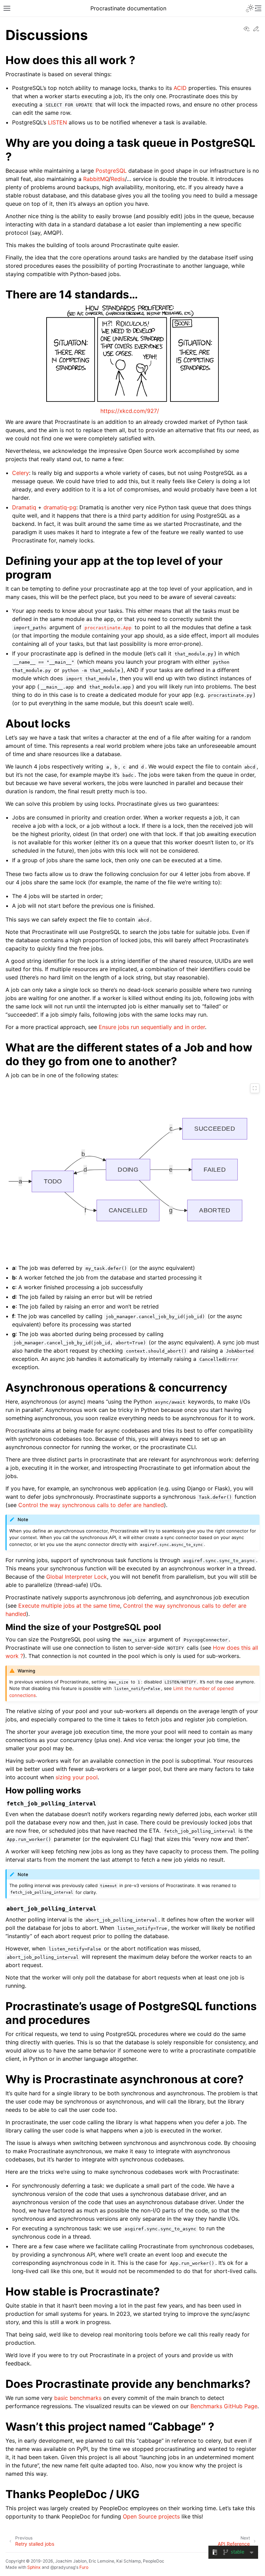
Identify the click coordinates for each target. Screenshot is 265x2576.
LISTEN (57, 122)
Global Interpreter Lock (77, 1577)
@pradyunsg (63, 2567)
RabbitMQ (96, 179)
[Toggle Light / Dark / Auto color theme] (250, 8)
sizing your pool (77, 1777)
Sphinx (34, 2567)
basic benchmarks (78, 2398)
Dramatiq (24, 507)
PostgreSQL (111, 171)
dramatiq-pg (60, 507)
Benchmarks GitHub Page (224, 2406)
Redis (118, 179)
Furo (84, 2567)
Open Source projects (151, 2516)
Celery (21, 473)
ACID (180, 88)
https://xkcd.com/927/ (130, 411)
